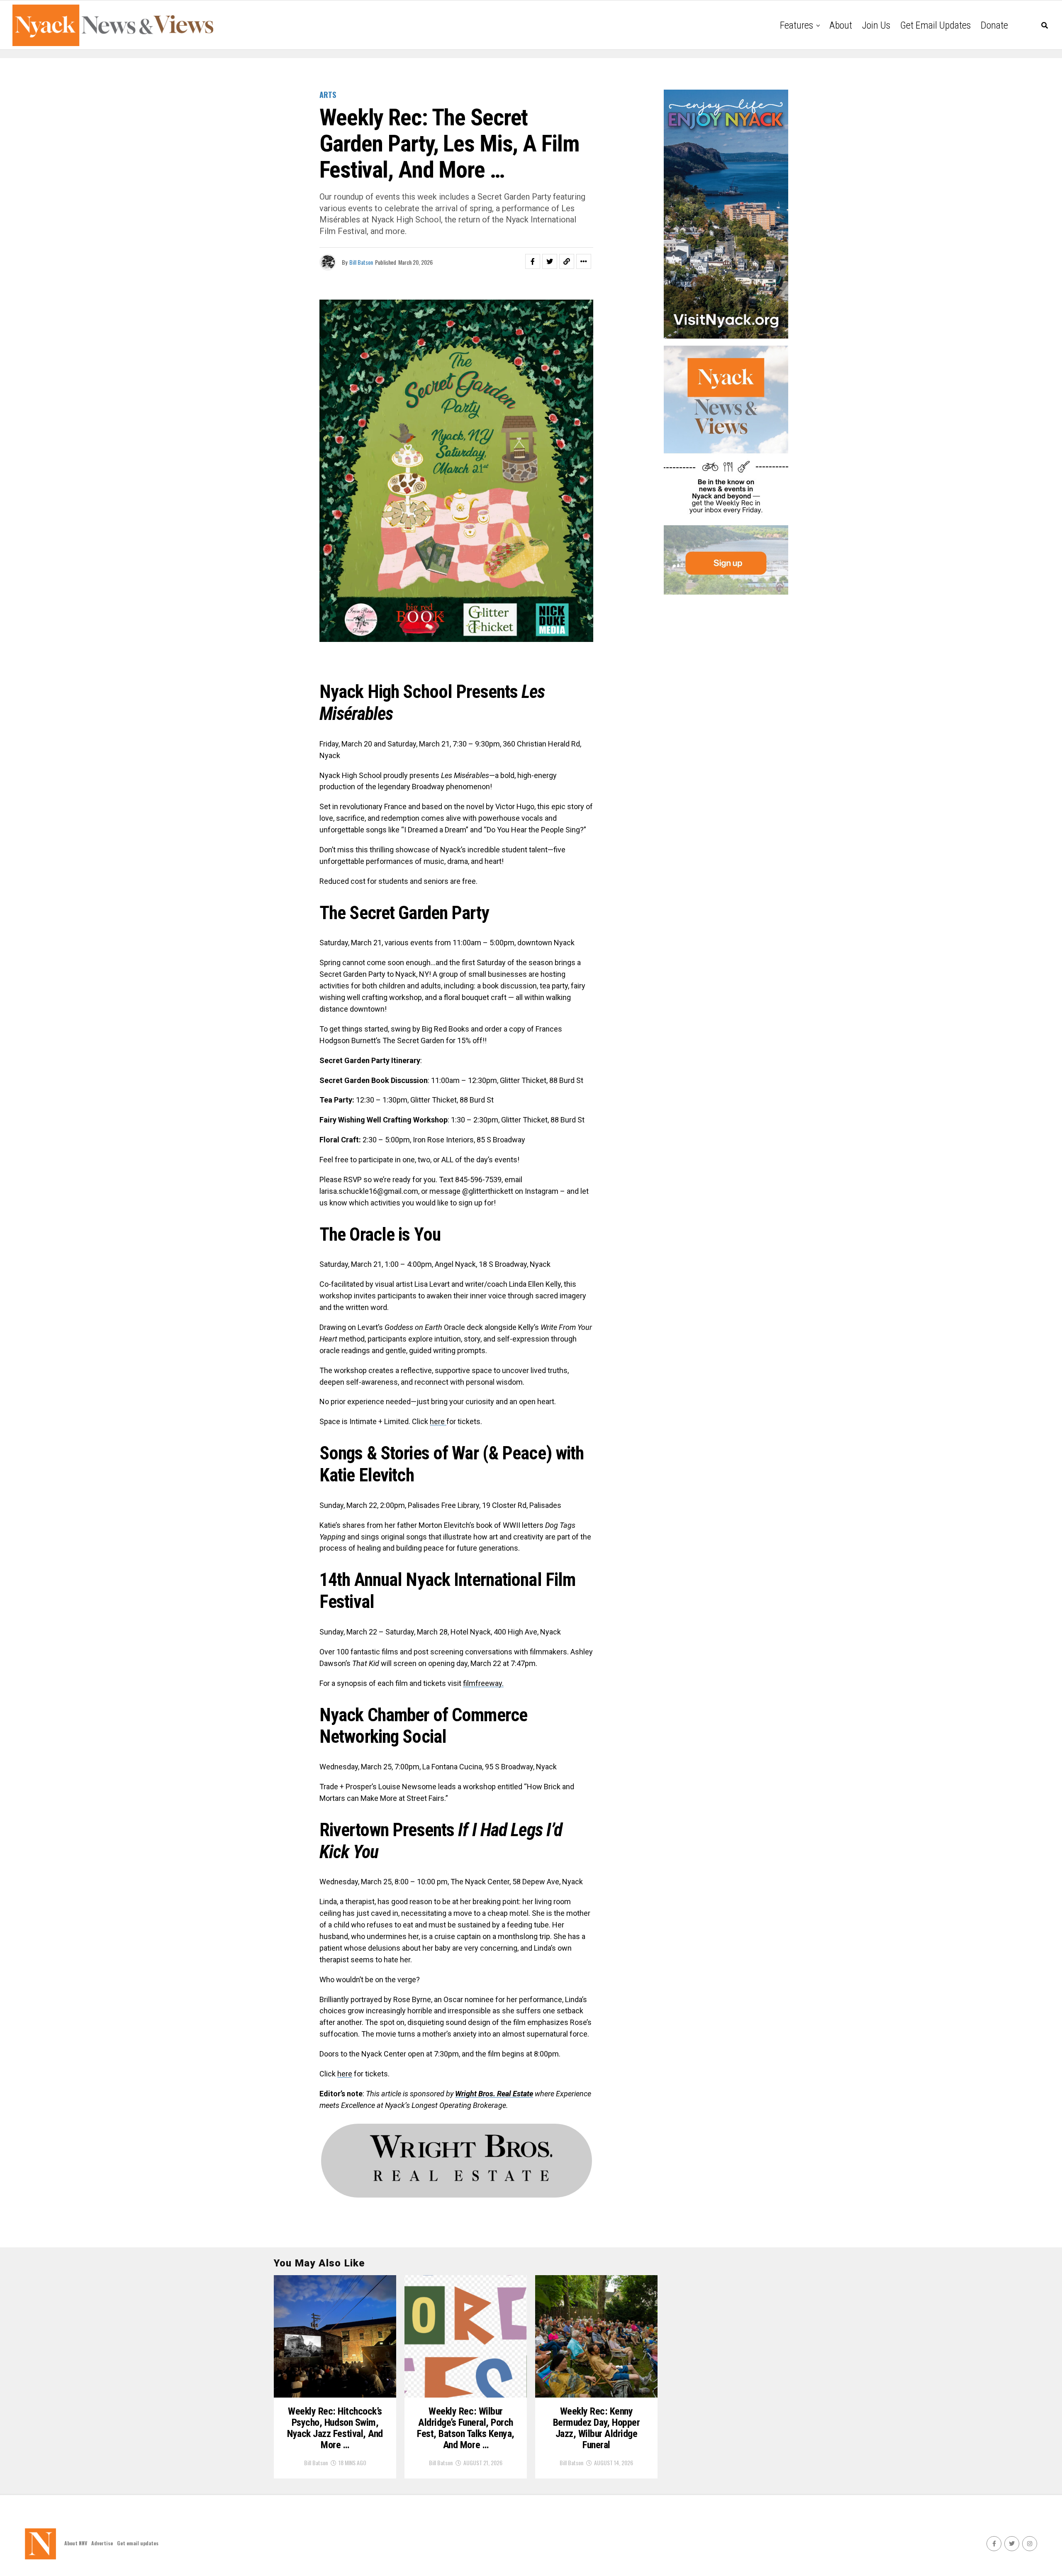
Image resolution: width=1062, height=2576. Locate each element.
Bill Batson (361, 262)
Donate (994, 25)
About (841, 25)
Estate (523, 2094)
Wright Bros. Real (484, 2094)
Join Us (876, 25)
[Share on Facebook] (533, 261)
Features (796, 25)
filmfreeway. (483, 1683)
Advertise (102, 2543)
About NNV (76, 2543)
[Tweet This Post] (550, 261)
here (438, 1421)
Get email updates (935, 25)
